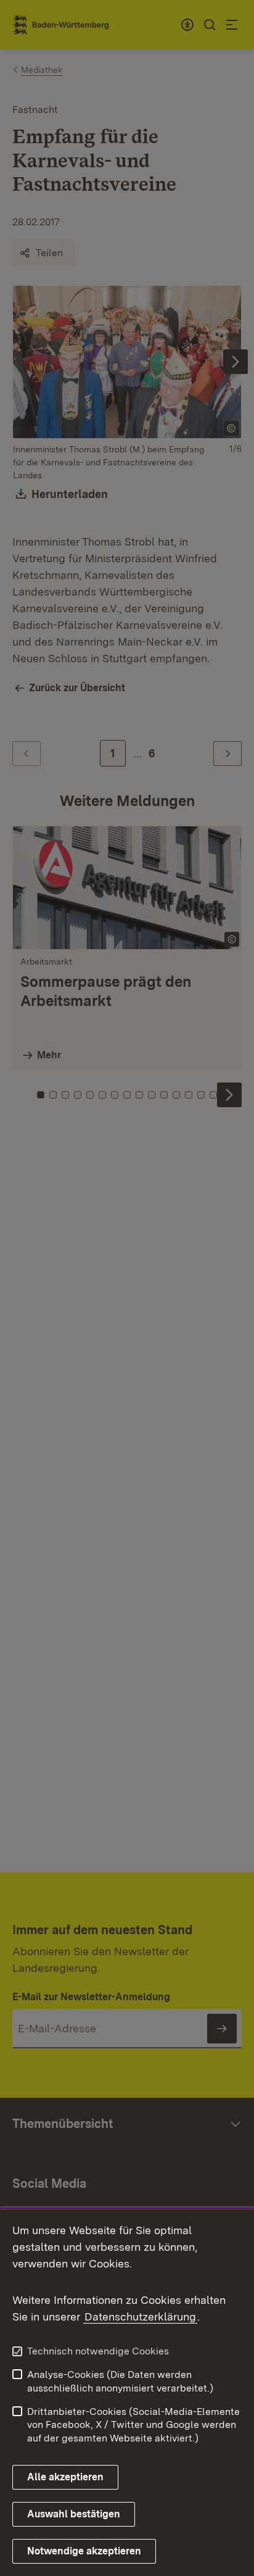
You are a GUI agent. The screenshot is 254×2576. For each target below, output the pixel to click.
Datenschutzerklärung (140, 2316)
